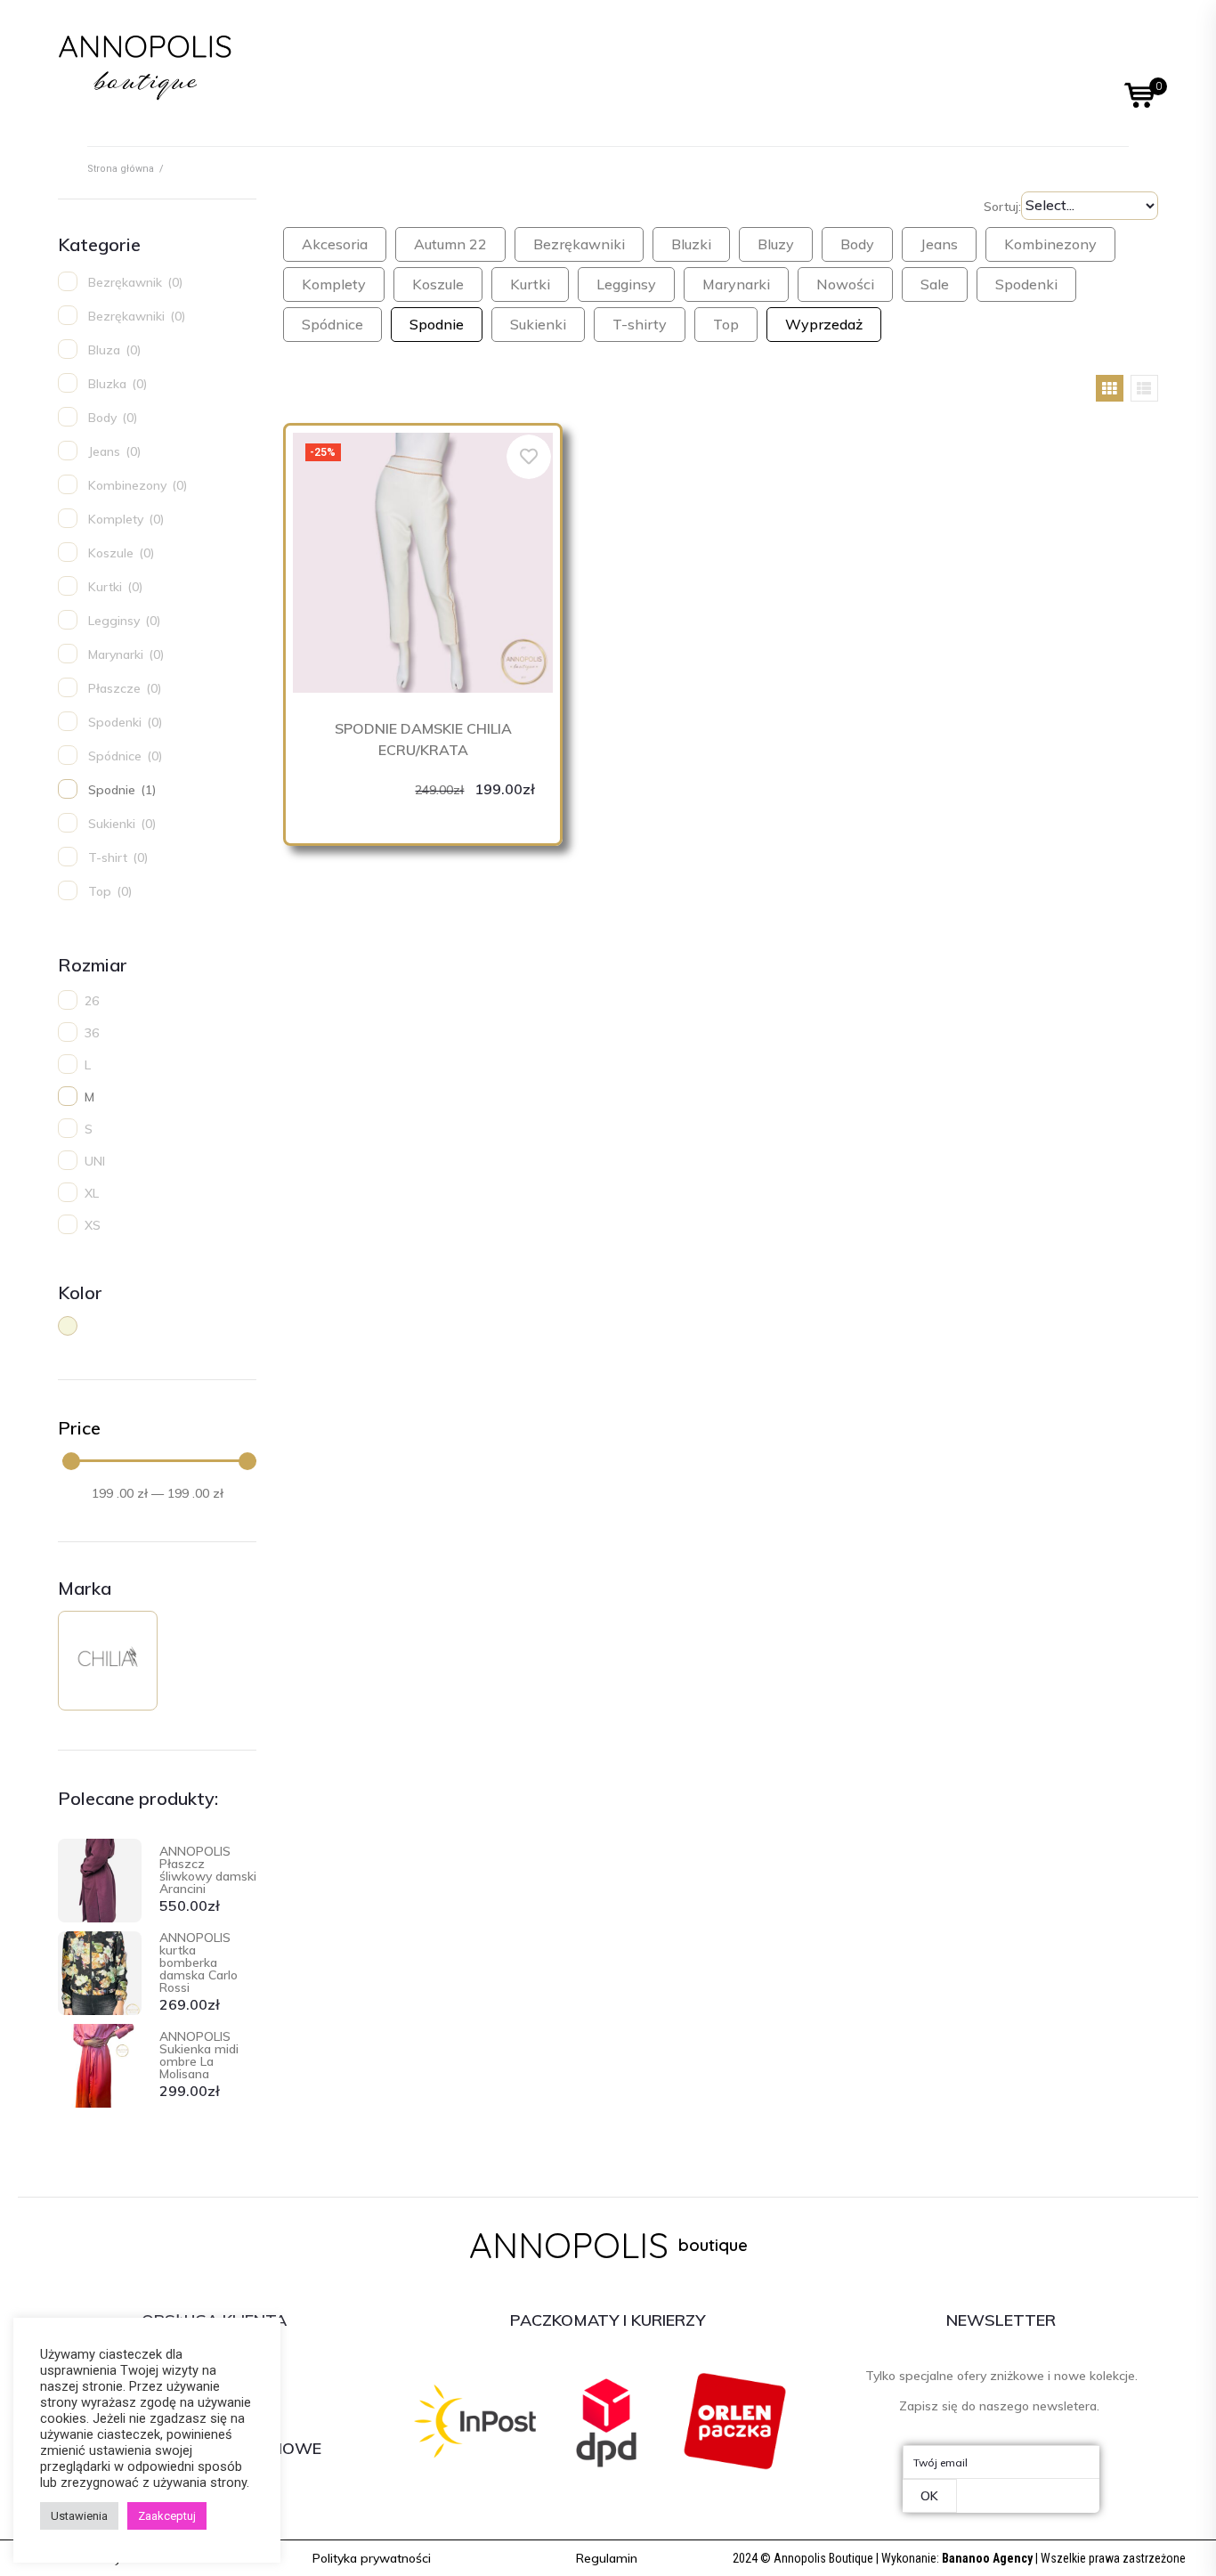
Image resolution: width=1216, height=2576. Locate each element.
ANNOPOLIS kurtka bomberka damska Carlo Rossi (199, 1962)
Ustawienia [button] (79, 2516)
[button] (372, 2558)
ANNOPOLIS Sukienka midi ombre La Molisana (199, 2055)
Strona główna (121, 169)
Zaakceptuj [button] (167, 2516)
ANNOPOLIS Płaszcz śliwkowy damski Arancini (208, 1870)
